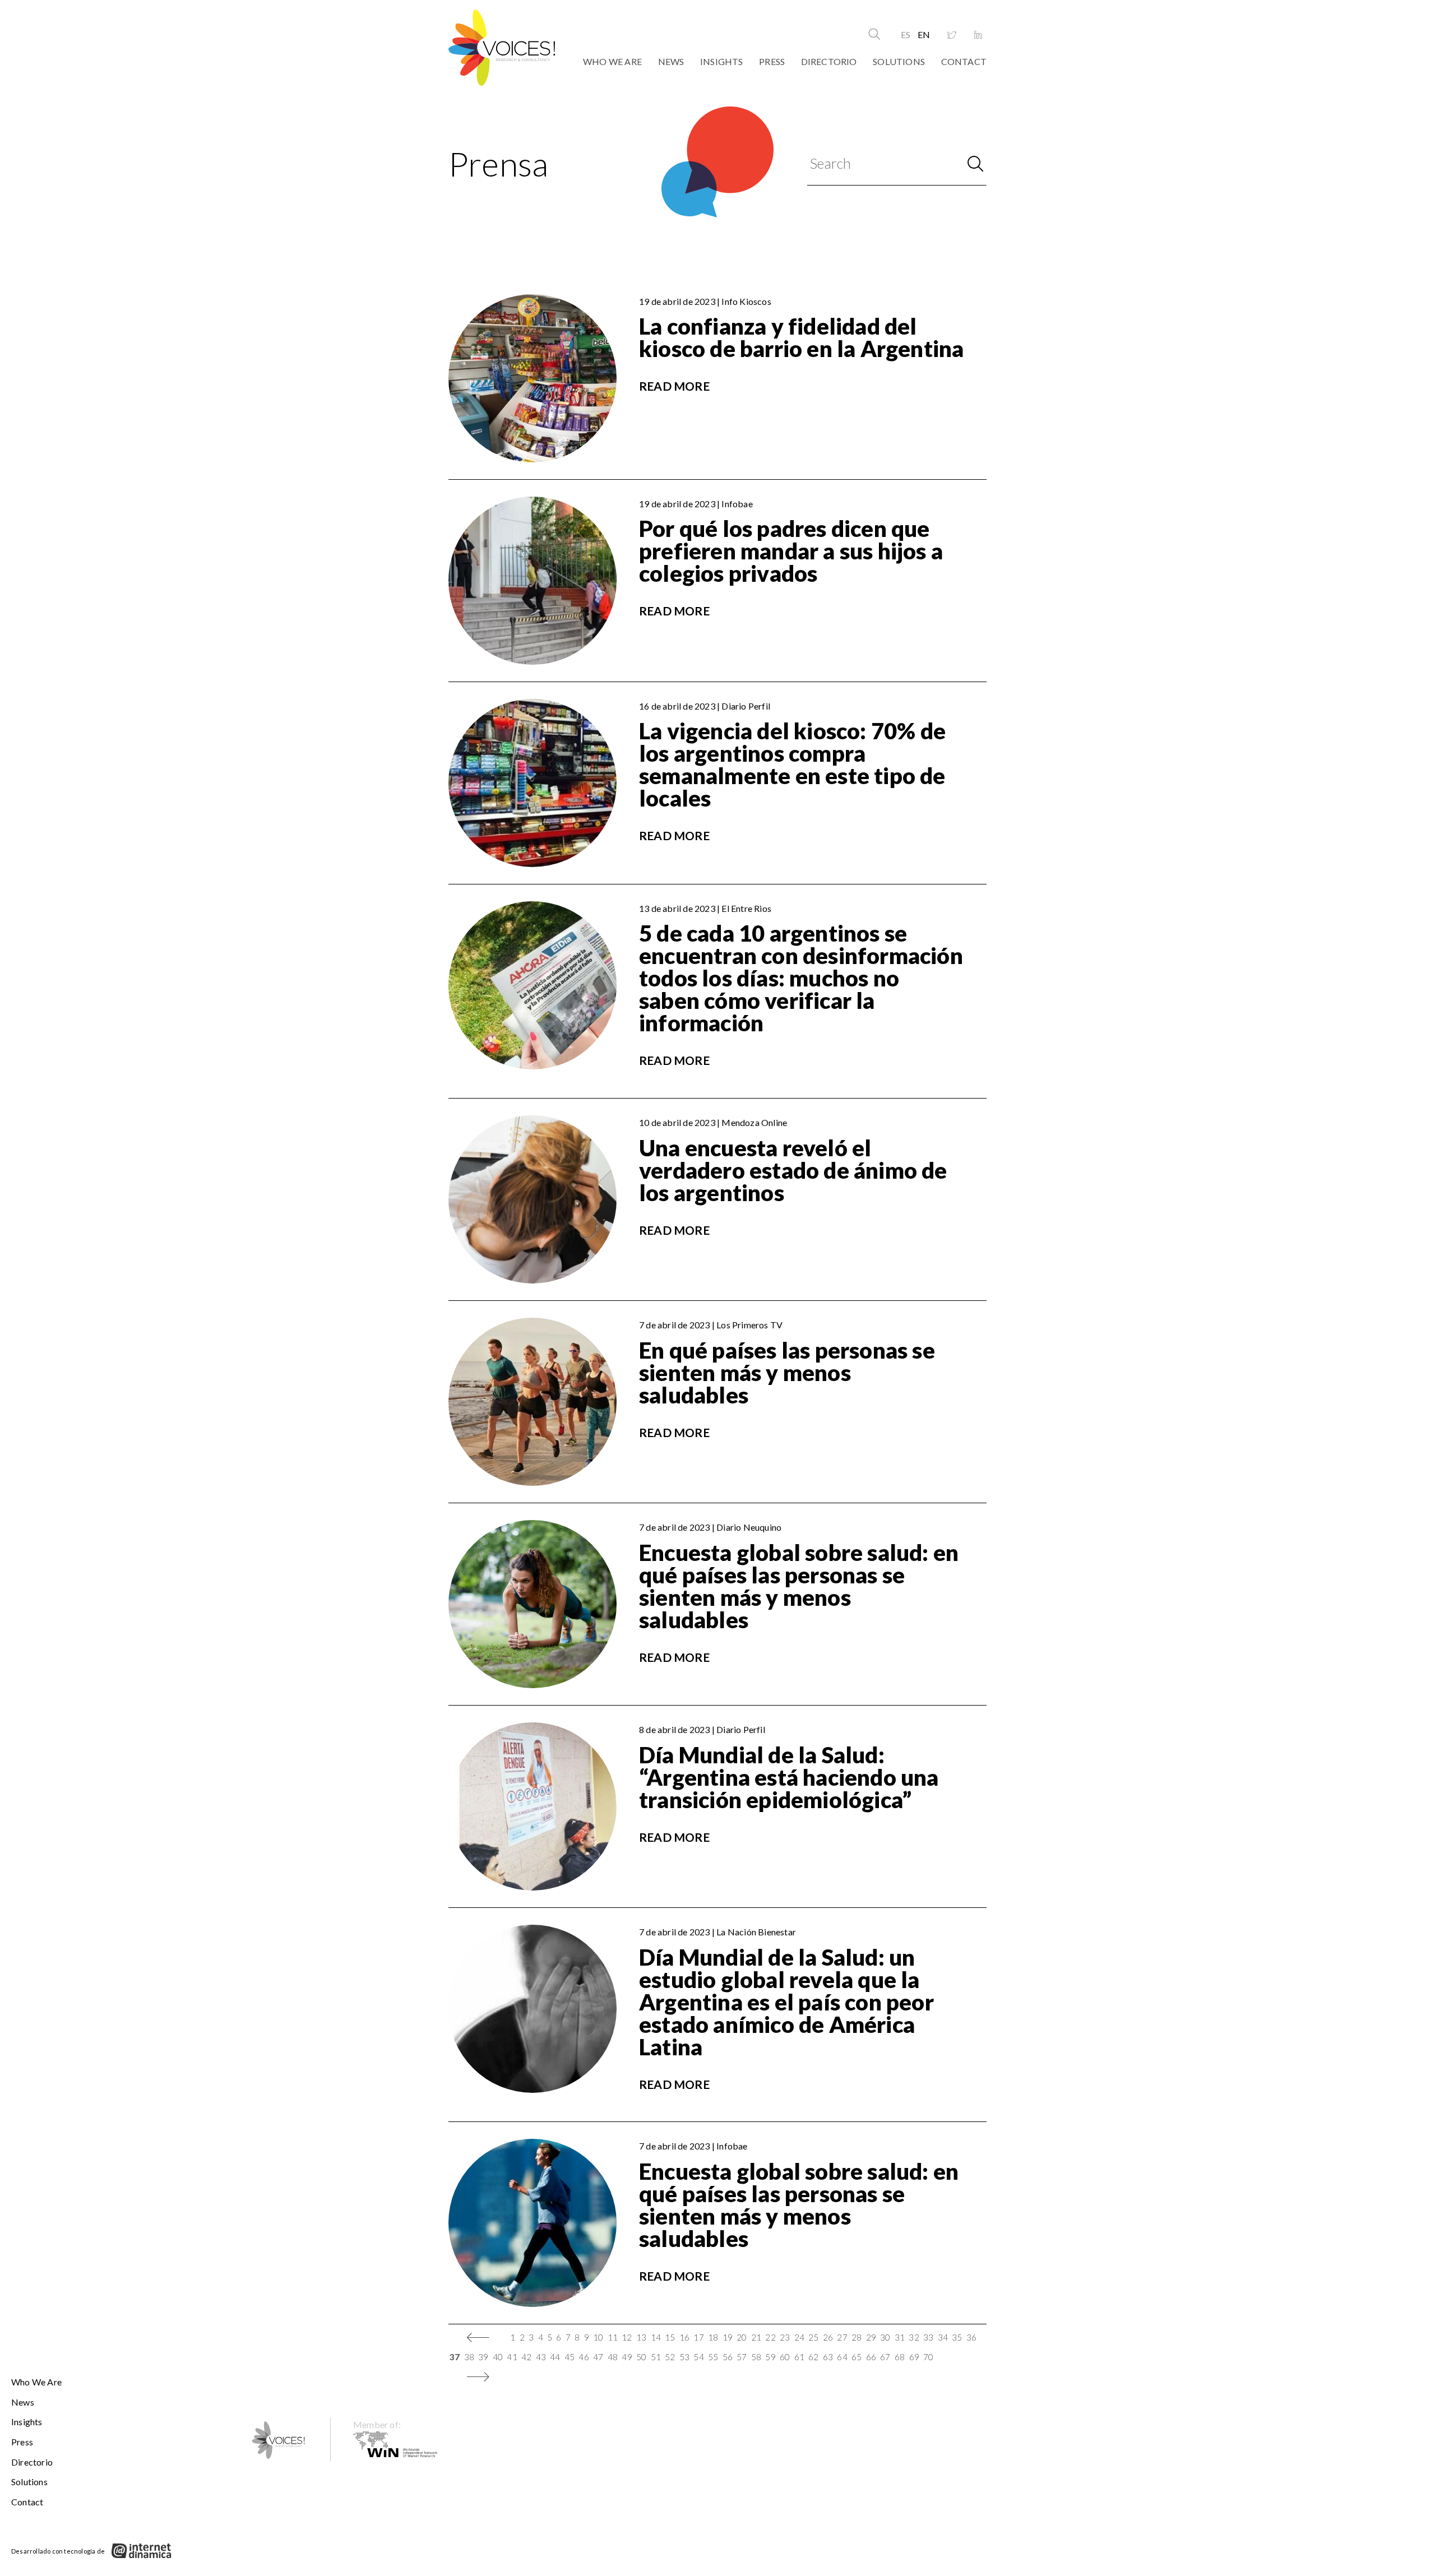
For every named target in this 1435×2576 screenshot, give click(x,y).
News (671, 61)
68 (900, 2357)
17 (698, 2337)
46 (584, 2357)
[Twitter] (952, 35)
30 (885, 2337)
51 (656, 2357)
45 (570, 2357)
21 (756, 2337)
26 (828, 2337)
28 (857, 2337)
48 (613, 2357)
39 (483, 2357)
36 (971, 2337)
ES (906, 34)
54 (698, 2357)
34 (943, 2337)
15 (670, 2337)
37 (455, 2357)
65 (857, 2357)
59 (770, 2357)
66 (871, 2357)
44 (555, 2357)
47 (598, 2357)
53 (684, 2357)
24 (799, 2337)
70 (928, 2357)
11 (613, 2337)
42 (526, 2357)
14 (656, 2337)
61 (799, 2357)
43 (541, 2357)
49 (627, 2357)
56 (728, 2357)
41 (512, 2357)
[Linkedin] (978, 35)
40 (498, 2357)
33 (928, 2337)
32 (914, 2337)
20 (742, 2337)
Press (772, 61)
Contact (964, 61)
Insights (722, 61)
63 (828, 2357)
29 (871, 2337)
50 (641, 2357)
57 (742, 2357)
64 (842, 2357)
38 (469, 2357)
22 (770, 2337)
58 (756, 2357)
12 (627, 2337)
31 (900, 2337)
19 (728, 2337)
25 (813, 2337)
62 (813, 2357)
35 (957, 2337)
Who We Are (612, 61)
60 (785, 2357)
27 (842, 2337)
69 (914, 2357)
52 (670, 2357)
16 (684, 2337)
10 (598, 2337)
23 (785, 2337)
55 (713, 2357)
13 (641, 2337)
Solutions (899, 61)
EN (924, 34)
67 (885, 2357)
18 (713, 2337)
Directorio (829, 61)
